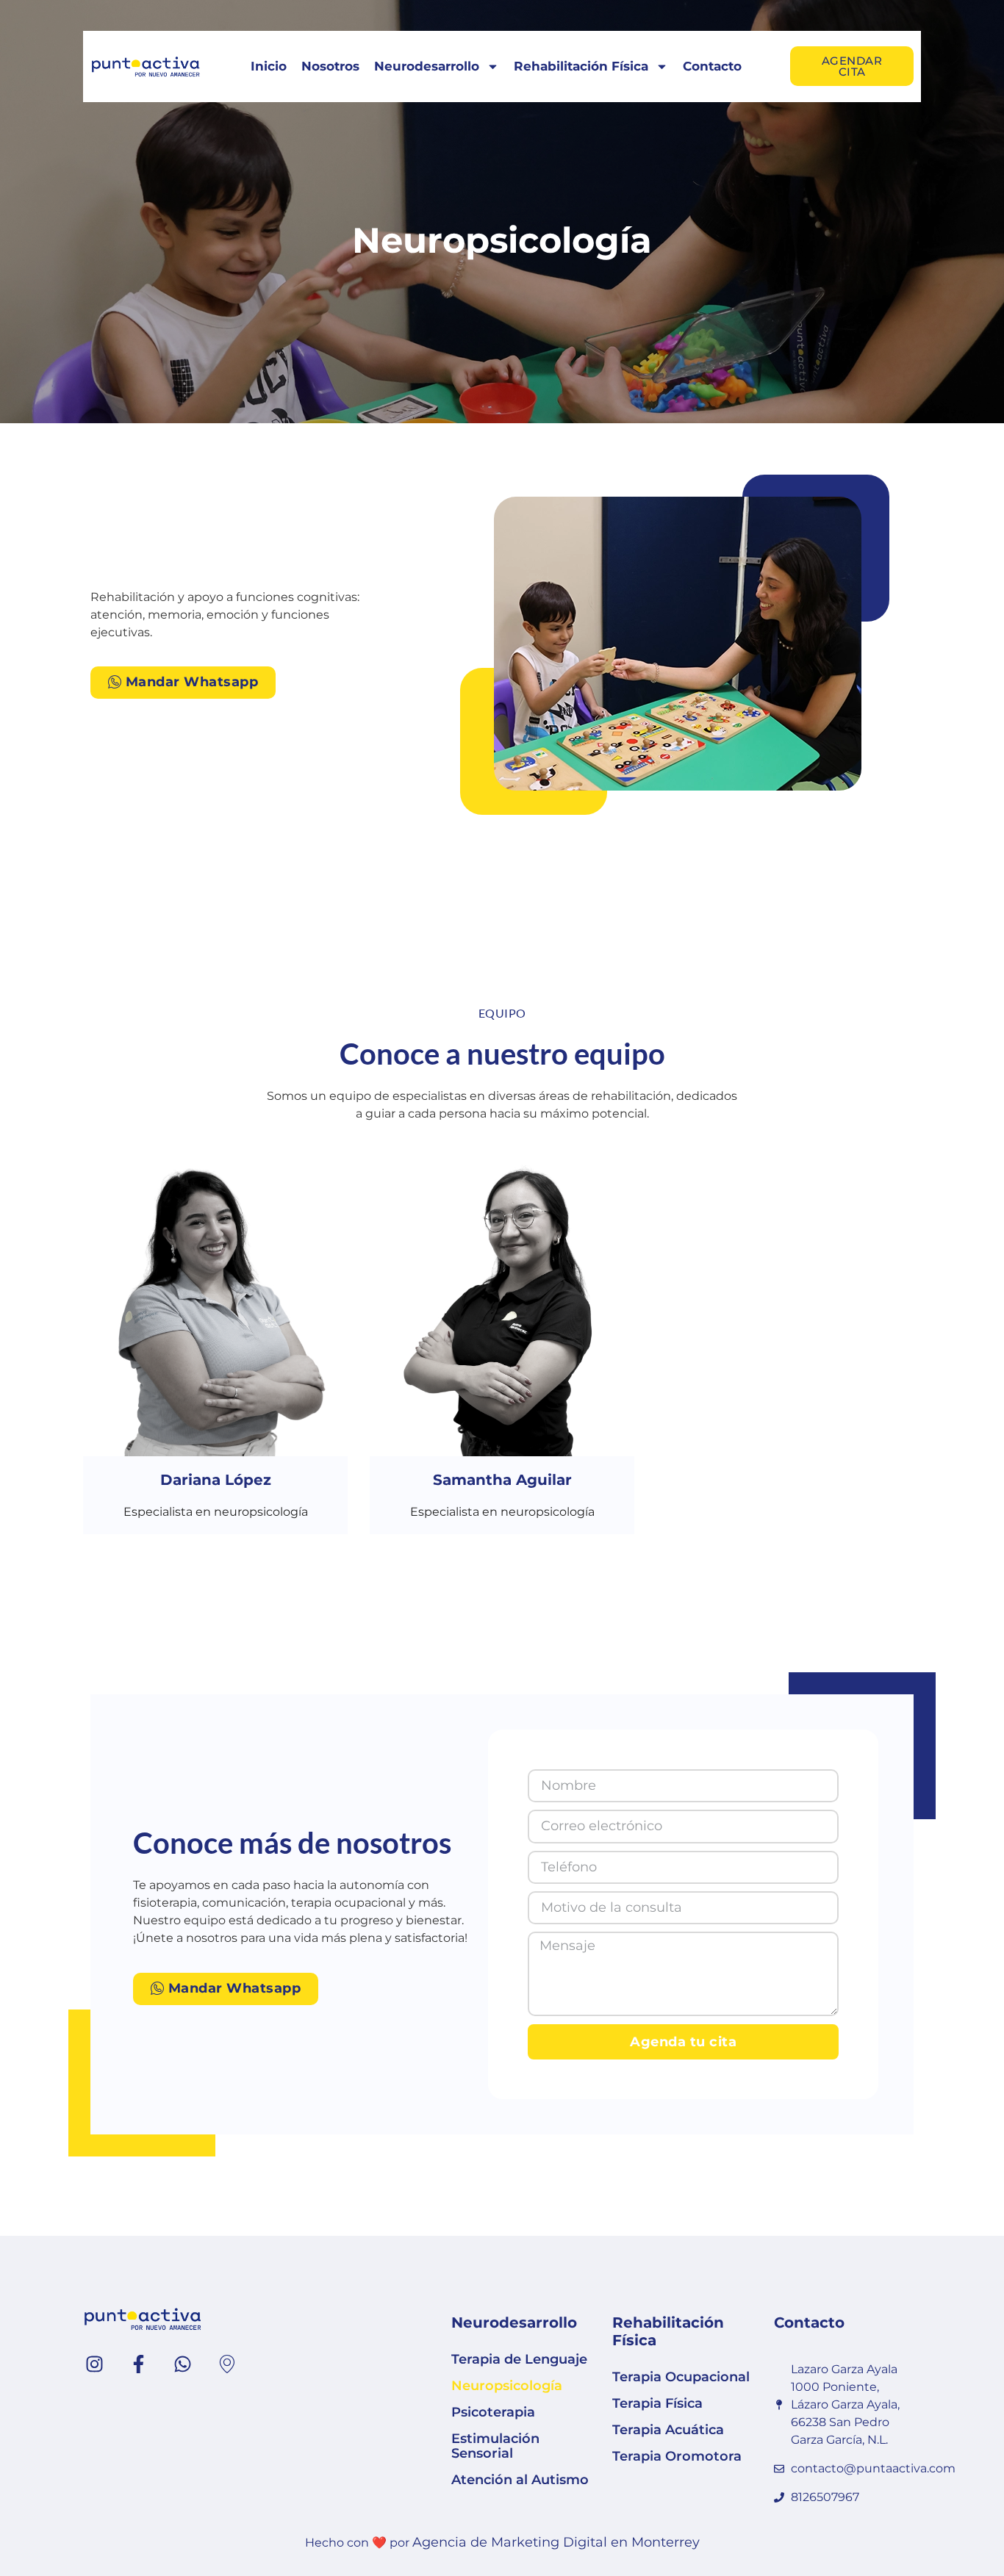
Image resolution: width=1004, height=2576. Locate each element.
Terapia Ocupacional (681, 2377)
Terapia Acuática (668, 2430)
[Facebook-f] (138, 2364)
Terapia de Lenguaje (519, 2359)
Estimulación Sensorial (495, 2446)
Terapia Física (657, 2403)
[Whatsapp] (182, 2364)
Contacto (712, 66)
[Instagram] (94, 2364)
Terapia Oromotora (677, 2456)
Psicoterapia (493, 2412)
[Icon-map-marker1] (226, 2364)
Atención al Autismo (520, 2480)
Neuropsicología (507, 2386)
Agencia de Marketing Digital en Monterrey (556, 2542)
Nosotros (330, 66)
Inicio (269, 66)
